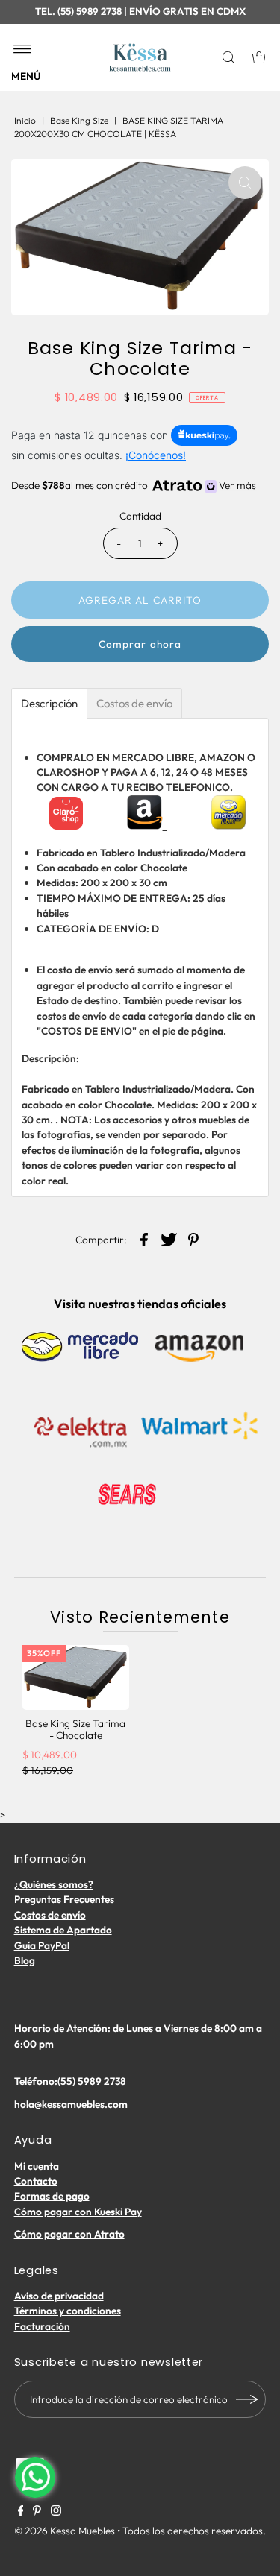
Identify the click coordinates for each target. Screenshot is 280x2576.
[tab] (49, 703)
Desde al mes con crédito (134, 485)
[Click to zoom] (245, 183)
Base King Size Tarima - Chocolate (75, 1729)
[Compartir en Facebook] (144, 1238)
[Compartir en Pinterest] (193, 1238)
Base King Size (79, 120)
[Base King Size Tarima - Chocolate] (76, 1677)
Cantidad (140, 516)
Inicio (25, 120)
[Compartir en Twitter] (169, 1238)
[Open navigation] (23, 50)
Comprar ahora (140, 644)
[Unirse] (247, 2399)
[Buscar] (230, 57)
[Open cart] (259, 57)
